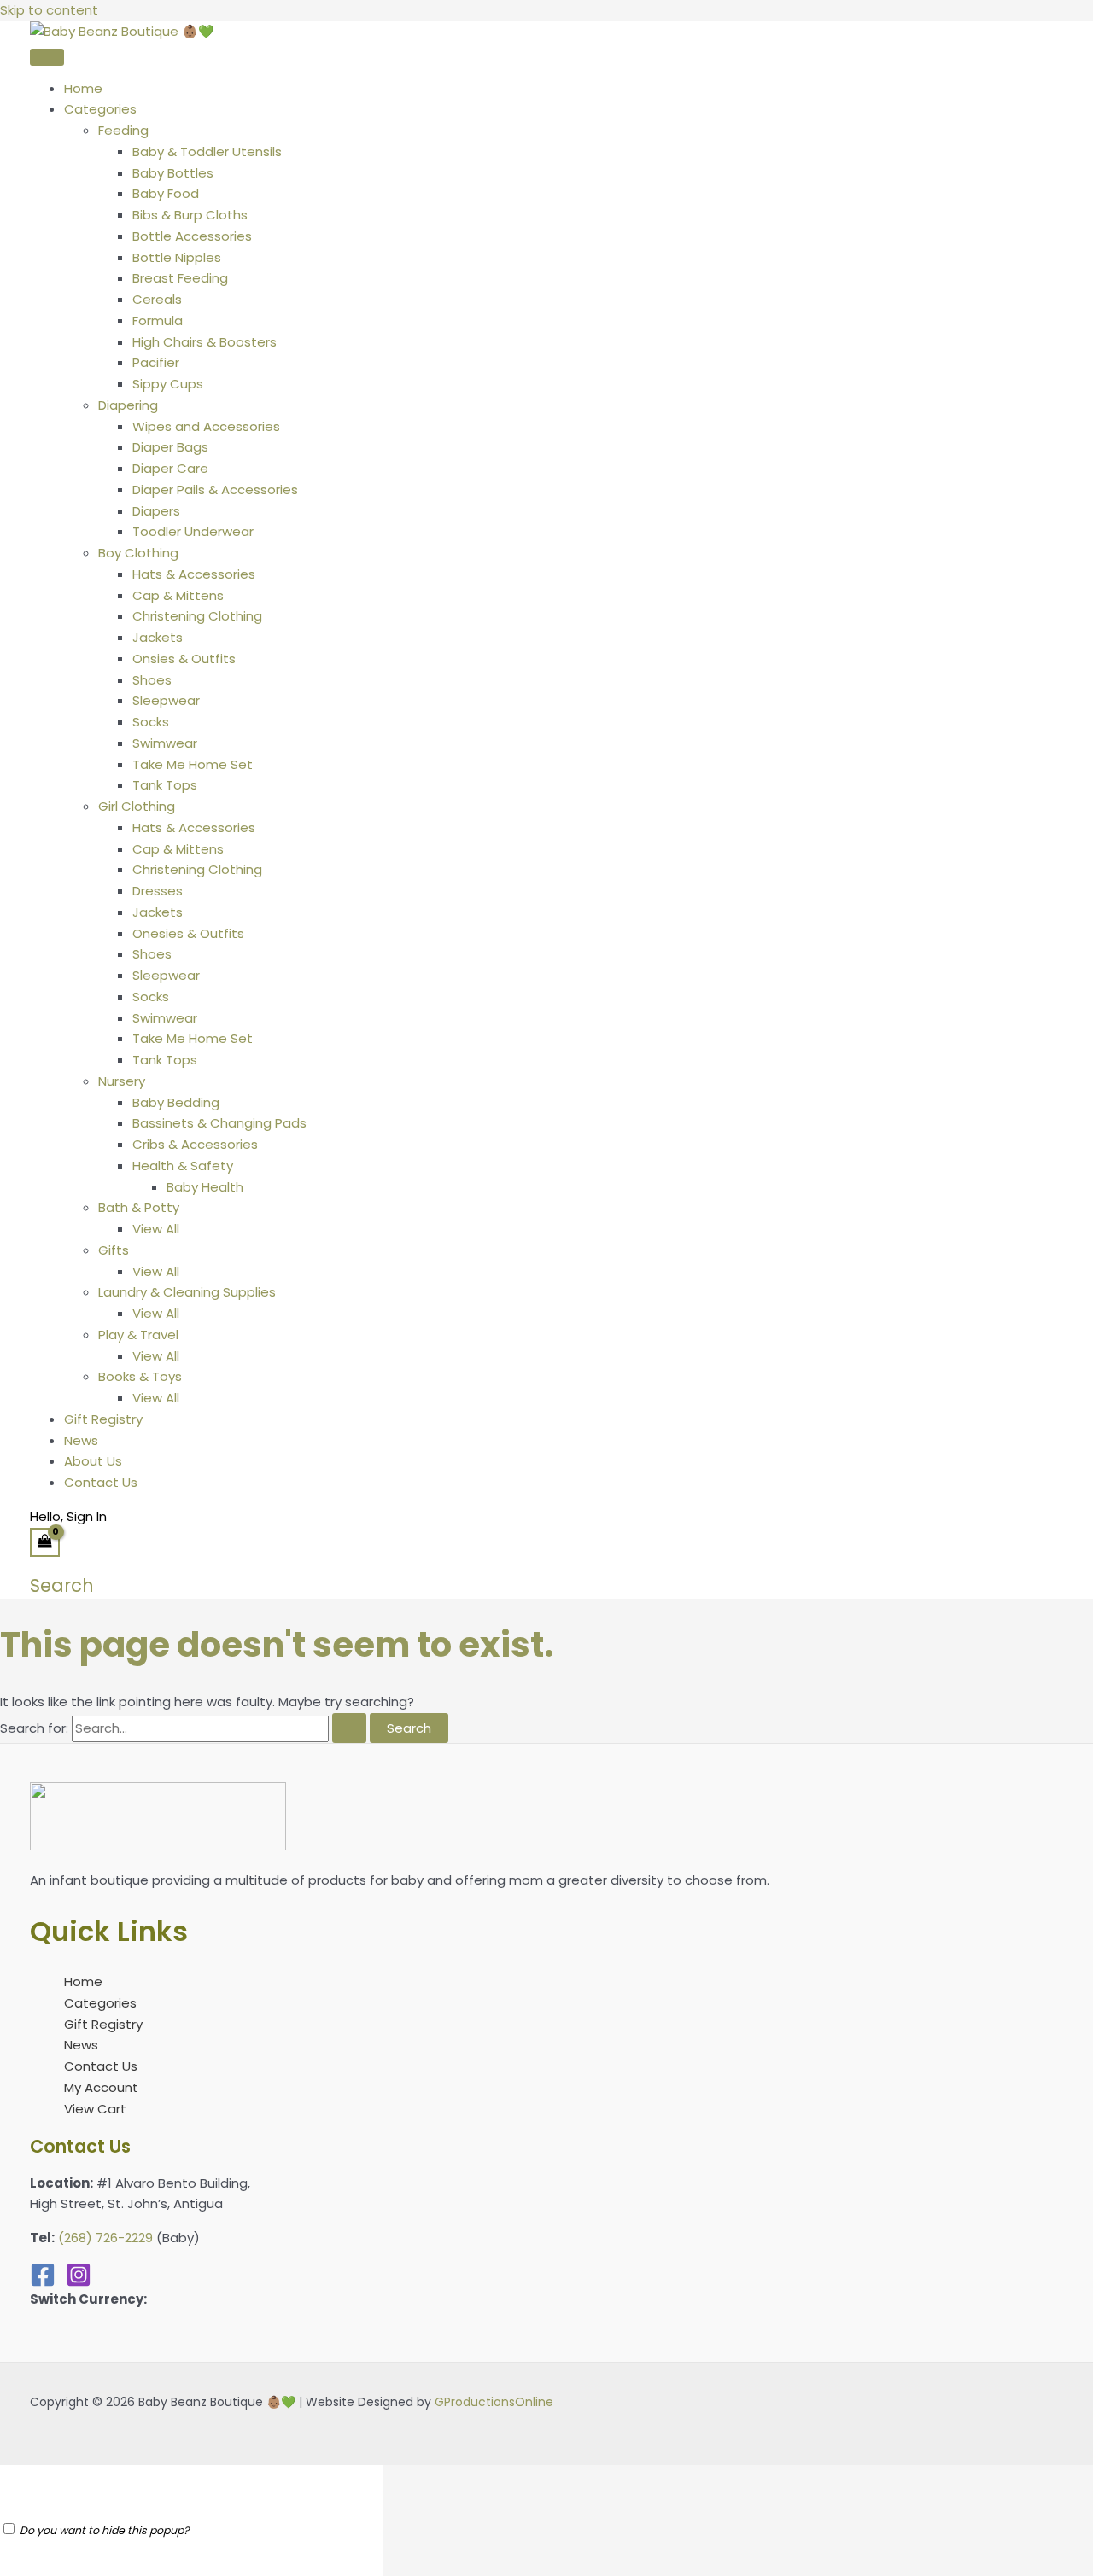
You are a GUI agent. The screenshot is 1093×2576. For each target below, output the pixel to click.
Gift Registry (103, 1419)
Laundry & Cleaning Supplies (187, 1292)
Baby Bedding (176, 1102)
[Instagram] (79, 2283)
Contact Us (101, 1482)
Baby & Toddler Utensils (207, 152)
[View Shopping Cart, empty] (45, 1542)
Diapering (128, 405)
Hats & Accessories (194, 574)
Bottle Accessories (192, 236)
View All (156, 1229)
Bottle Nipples (177, 257)
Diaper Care (170, 468)
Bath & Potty (139, 1207)
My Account (101, 2087)
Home (83, 88)
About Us (93, 1461)
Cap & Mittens (178, 595)
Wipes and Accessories (206, 426)
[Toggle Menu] (47, 57)
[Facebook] (43, 2283)
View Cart (95, 2109)
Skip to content (49, 10)
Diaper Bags (170, 447)
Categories (100, 109)
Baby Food (166, 193)
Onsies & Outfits (184, 659)
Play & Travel (138, 1335)
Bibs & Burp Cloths (190, 215)
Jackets (158, 637)
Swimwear (165, 743)
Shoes (152, 680)
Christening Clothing (197, 616)
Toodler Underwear (193, 531)
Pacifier (156, 362)
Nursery (122, 1081)
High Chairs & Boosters (205, 342)
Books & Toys (140, 1376)
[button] (62, 1585)
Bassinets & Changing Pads (219, 1123)
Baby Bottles (173, 173)
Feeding (123, 130)
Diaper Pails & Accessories (215, 490)
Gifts (114, 1250)
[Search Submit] (349, 1728)
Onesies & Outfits (188, 933)
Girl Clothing (137, 806)
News (81, 1440)
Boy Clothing (138, 553)
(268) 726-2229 (105, 2238)
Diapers (156, 511)
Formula (158, 321)
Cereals (157, 299)
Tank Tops (165, 785)
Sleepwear (166, 700)
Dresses (158, 891)
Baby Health (205, 1187)
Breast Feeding (180, 278)
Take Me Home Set (193, 764)
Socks (151, 722)
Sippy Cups (168, 384)
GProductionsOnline (494, 2402)
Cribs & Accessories (195, 1144)
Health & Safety (183, 1166)
